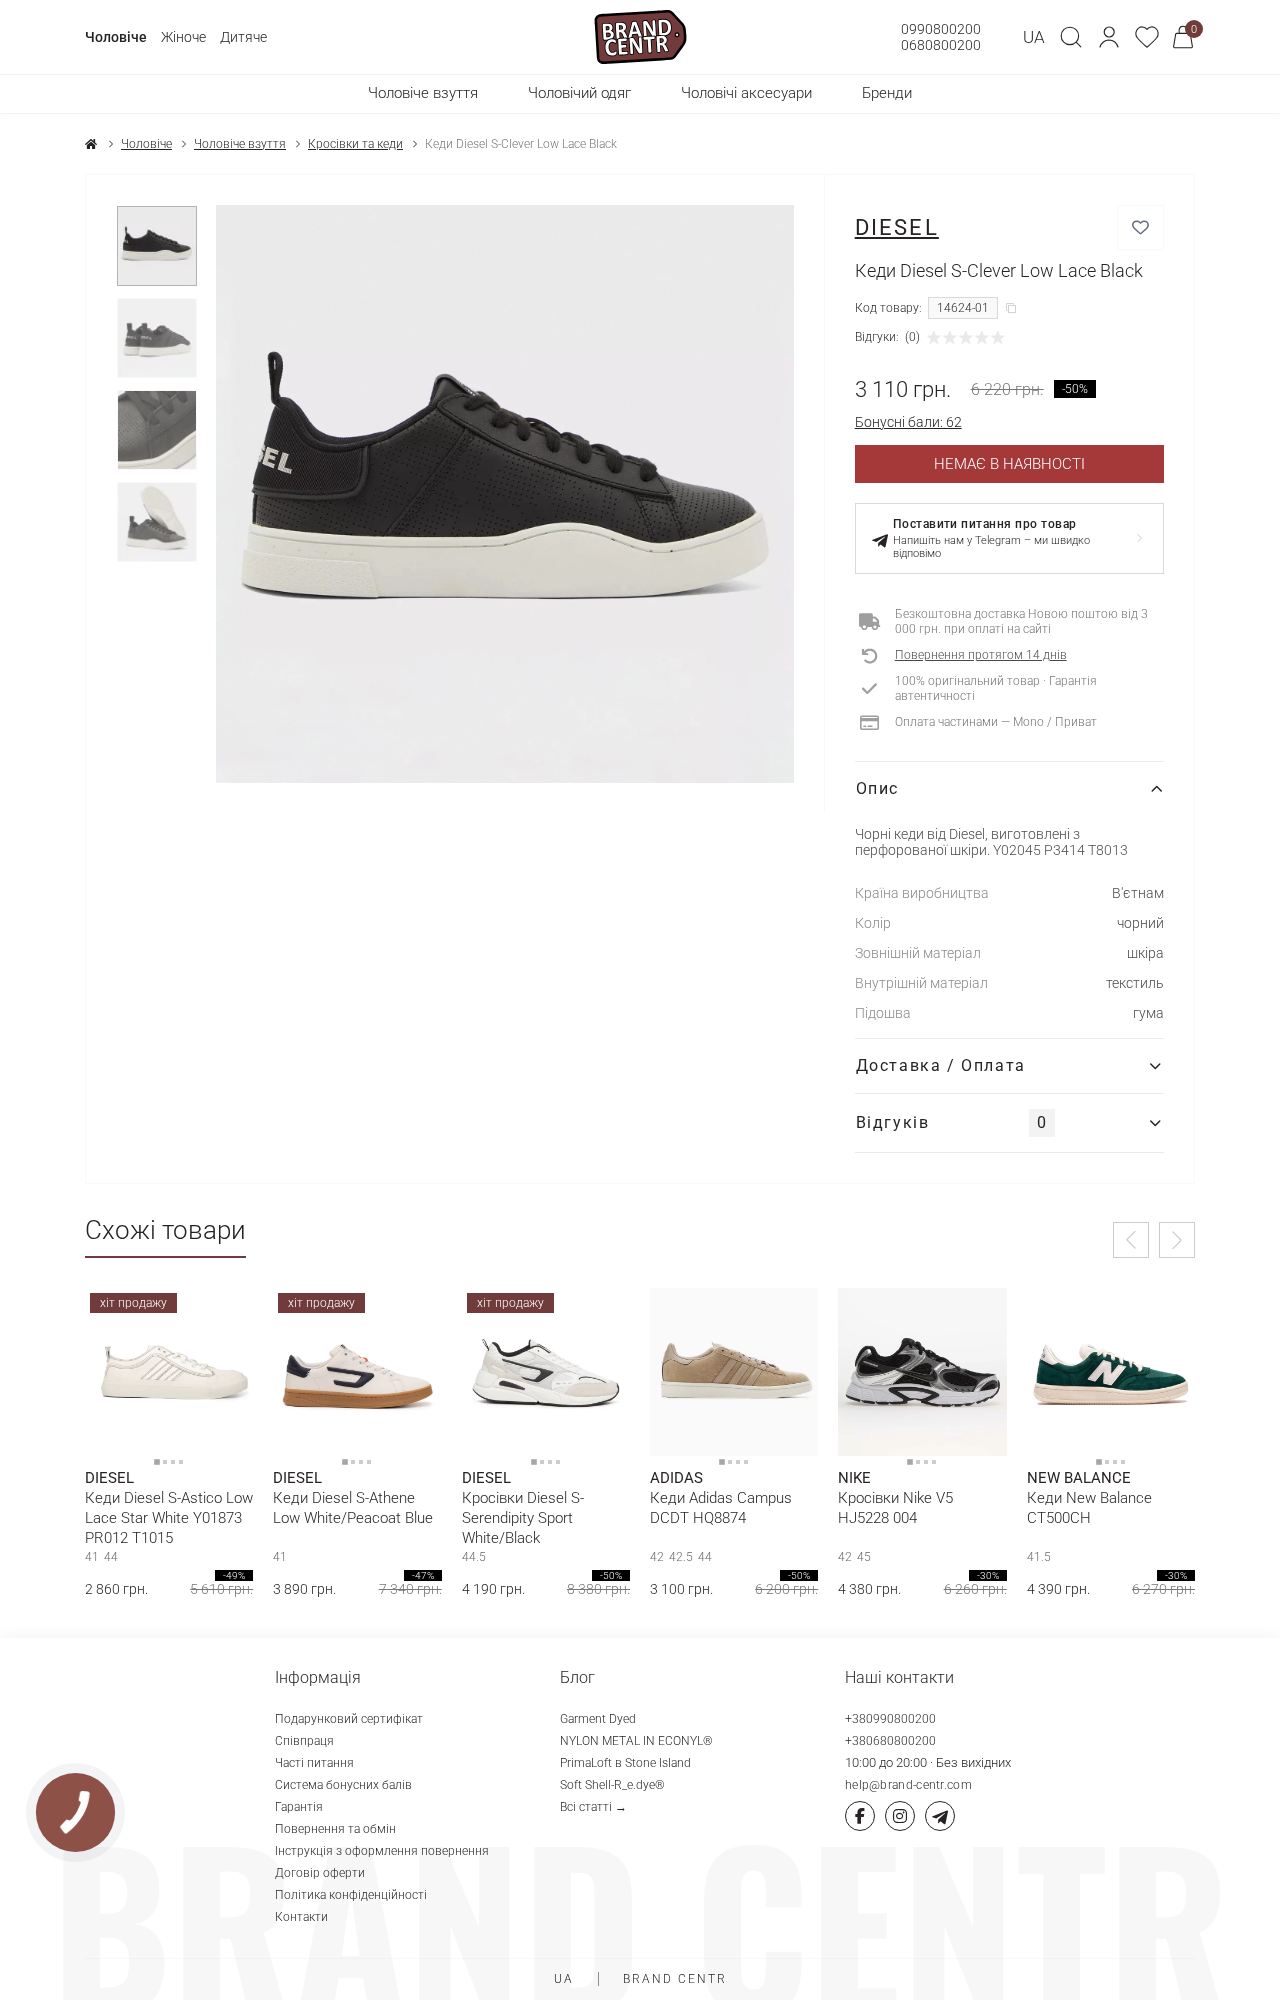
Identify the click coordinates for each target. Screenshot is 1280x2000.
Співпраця (304, 1741)
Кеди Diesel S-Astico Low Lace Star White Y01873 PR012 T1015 (169, 1518)
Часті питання (314, 1763)
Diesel (897, 227)
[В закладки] (1140, 227)
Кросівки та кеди (355, 144)
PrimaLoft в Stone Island (625, 1763)
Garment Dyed (598, 1719)
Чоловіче (116, 37)
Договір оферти (320, 1873)
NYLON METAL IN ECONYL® (636, 1741)
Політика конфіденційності (351, 1895)
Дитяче (243, 37)
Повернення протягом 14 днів (981, 655)
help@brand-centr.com (908, 1785)
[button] (1109, 37)
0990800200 (941, 29)
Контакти (301, 1917)
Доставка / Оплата (941, 1065)
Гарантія (299, 1807)
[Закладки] (1147, 37)
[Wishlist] (223, 1318)
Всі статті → (593, 1807)
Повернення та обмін (335, 1829)
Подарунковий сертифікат (349, 1719)
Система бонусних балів (343, 1785)
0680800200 (941, 45)
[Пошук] (1071, 37)
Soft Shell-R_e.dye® (612, 1785)
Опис (877, 788)
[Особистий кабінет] (1109, 37)
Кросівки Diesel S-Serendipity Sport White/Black (523, 1518)
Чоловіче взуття (240, 144)
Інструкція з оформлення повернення (382, 1851)
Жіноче (183, 37)
